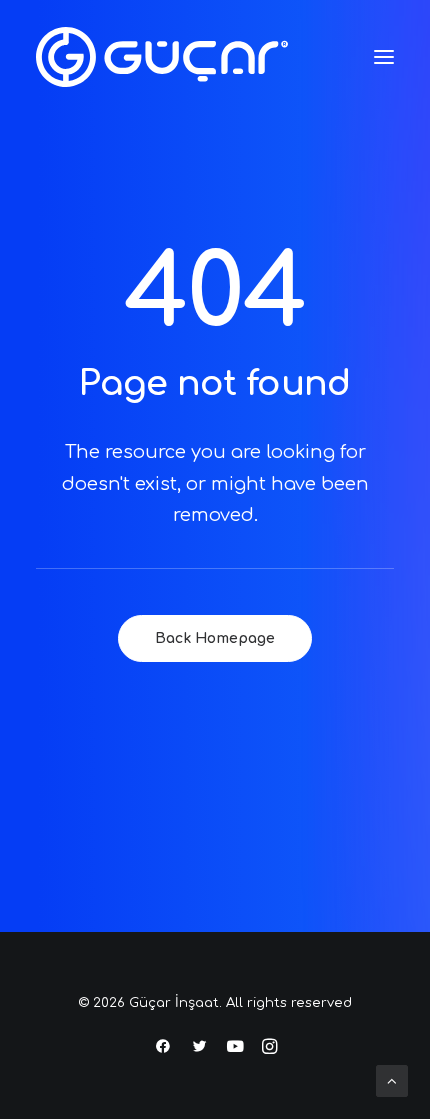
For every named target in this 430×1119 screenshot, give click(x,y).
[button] (384, 57)
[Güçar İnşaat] (162, 57)
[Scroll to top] (392, 1080)
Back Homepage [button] (215, 638)
